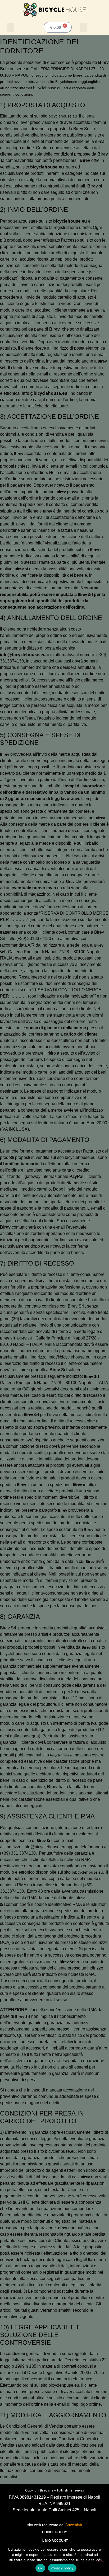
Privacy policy (62, 2568)
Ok (40, 2568)
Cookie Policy (54, 2532)
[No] (101, 2559)
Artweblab (74, 2525)
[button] (11, 27)
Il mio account (55, 2541)
